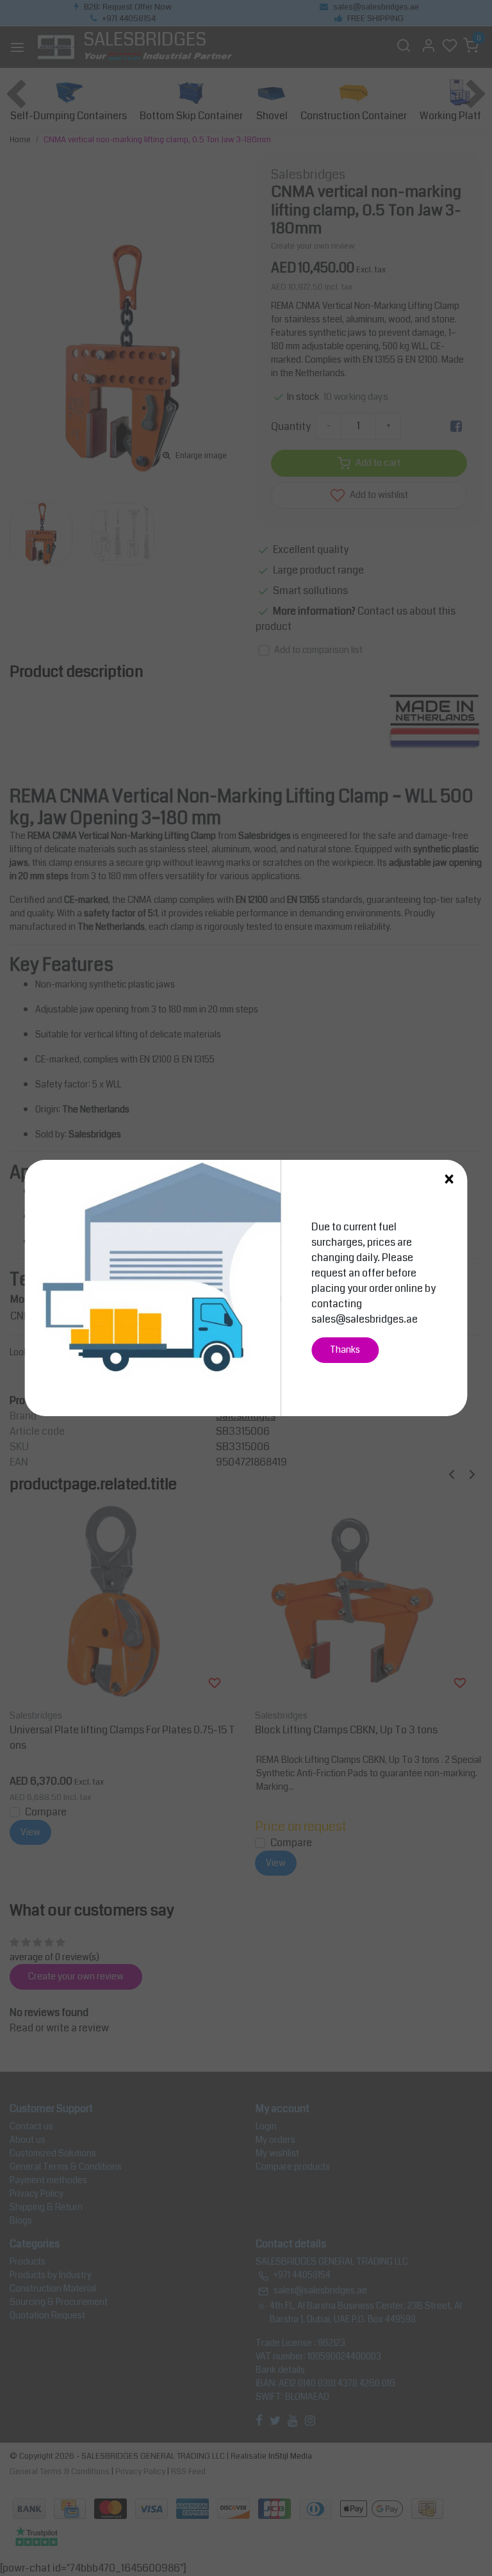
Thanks (345, 1350)
